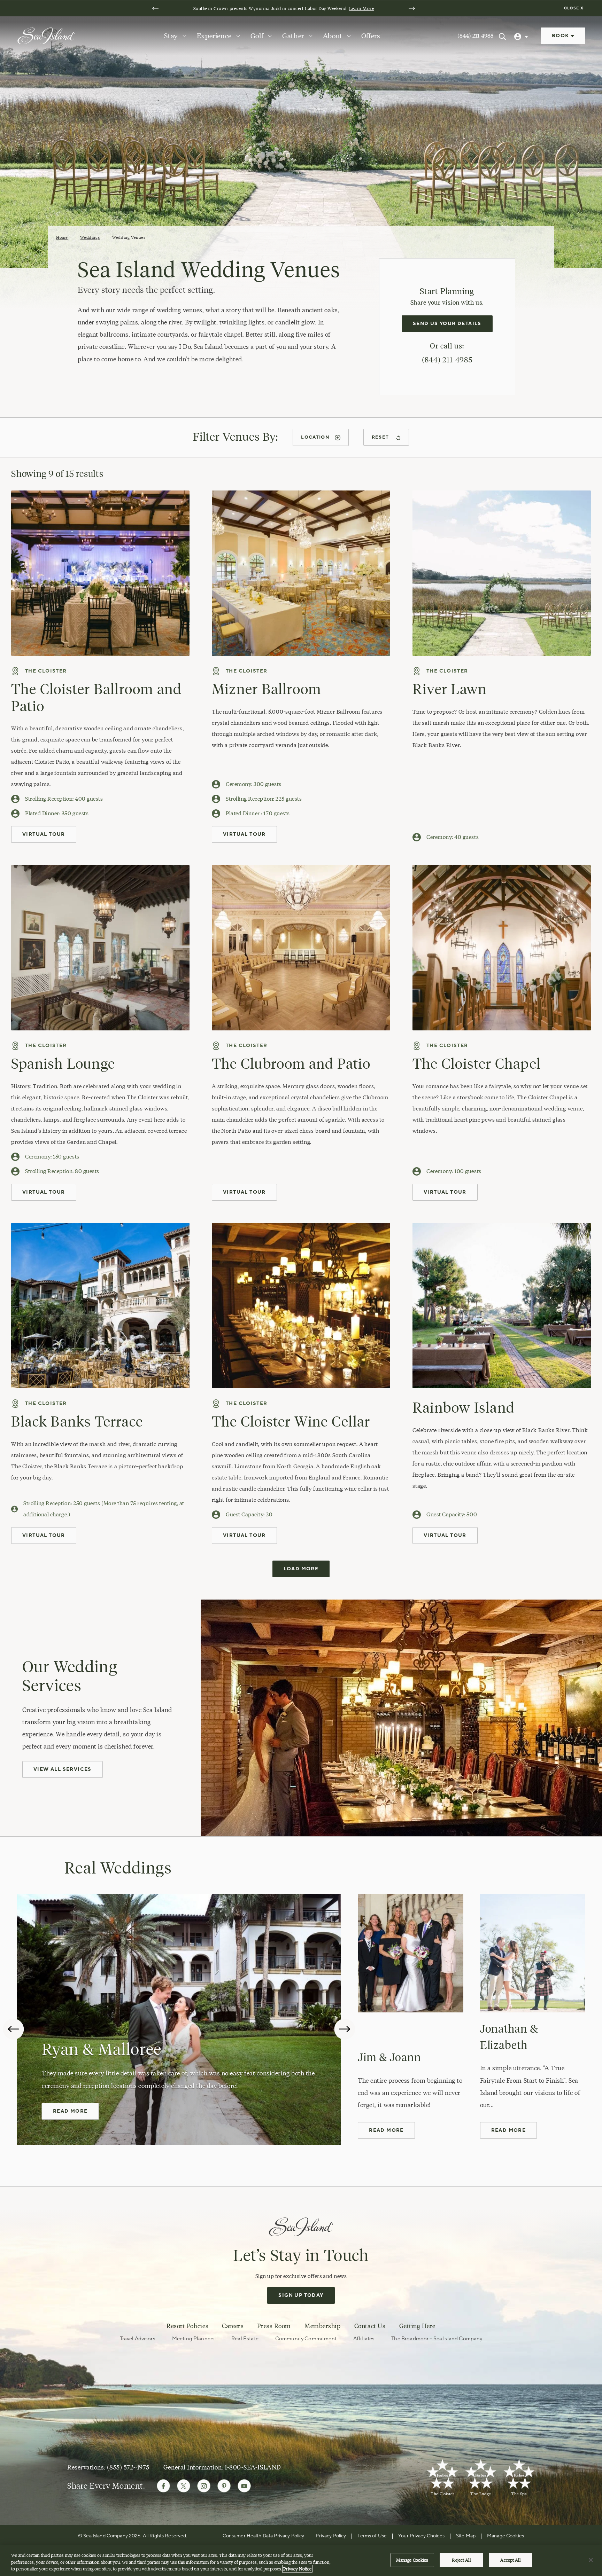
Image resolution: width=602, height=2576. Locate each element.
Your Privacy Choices (421, 2536)
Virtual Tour (44, 834)
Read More (70, 2111)
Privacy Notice (297, 2569)
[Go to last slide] (155, 8)
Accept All (510, 2560)
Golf (257, 36)
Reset (381, 437)
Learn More (361, 8)
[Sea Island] (46, 35)
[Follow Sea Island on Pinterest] (224, 2486)
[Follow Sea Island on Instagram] (204, 2486)
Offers (371, 36)
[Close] (591, 2560)
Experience (214, 36)
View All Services (63, 1769)
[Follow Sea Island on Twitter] (184, 2486)
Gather (293, 36)
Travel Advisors (138, 2339)
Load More (301, 1569)
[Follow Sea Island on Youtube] (244, 2486)
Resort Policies (187, 2326)
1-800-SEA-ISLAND (253, 2467)
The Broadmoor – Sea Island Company (437, 2339)
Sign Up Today (301, 2295)
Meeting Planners (193, 2339)
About (333, 36)
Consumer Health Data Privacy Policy (264, 2536)
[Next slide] (412, 8)
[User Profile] (522, 36)
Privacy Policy (331, 2536)
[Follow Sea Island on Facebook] (163, 2486)
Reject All (461, 2560)
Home (62, 237)
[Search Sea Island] (502, 36)
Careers (233, 2326)
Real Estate (245, 2339)
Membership (322, 2326)
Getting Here (417, 2326)
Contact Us (370, 2326)
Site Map (466, 2536)
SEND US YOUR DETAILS (447, 324)
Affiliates (364, 2339)
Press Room (274, 2326)
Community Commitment (306, 2339)
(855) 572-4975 (128, 2467)
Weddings (90, 237)
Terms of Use (372, 2536)
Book (561, 36)
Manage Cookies (412, 2560)
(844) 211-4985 (475, 36)
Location (315, 437)
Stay (171, 36)
